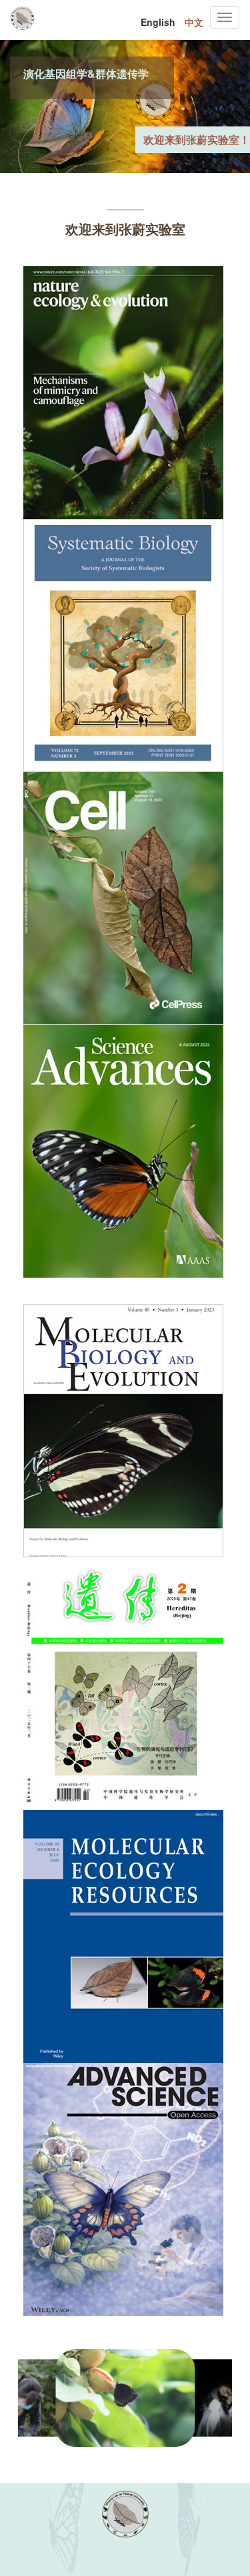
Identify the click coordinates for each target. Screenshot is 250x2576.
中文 (194, 22)
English (158, 22)
